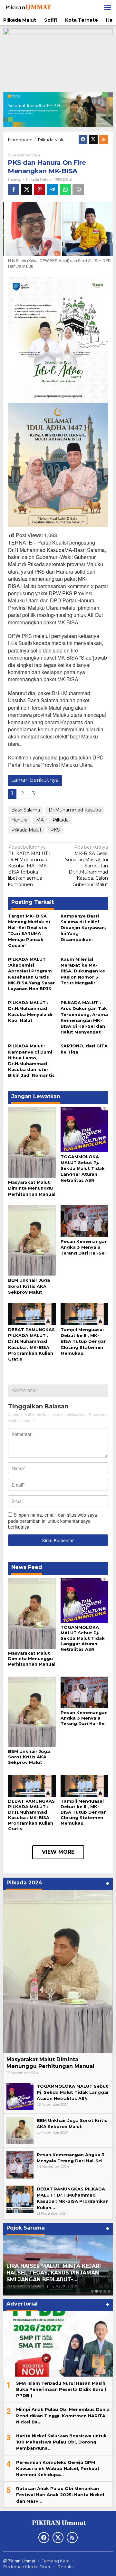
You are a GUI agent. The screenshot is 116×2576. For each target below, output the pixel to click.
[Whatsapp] (65, 190)
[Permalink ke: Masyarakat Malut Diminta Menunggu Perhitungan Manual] (32, 1142)
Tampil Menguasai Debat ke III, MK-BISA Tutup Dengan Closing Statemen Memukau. (84, 1341)
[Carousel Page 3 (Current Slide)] (101, 2291)
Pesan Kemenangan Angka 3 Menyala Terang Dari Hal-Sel (84, 1247)
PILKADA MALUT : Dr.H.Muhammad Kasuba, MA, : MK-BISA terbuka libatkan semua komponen (29, 866)
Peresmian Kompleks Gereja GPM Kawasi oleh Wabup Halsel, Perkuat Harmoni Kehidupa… (58, 2468)
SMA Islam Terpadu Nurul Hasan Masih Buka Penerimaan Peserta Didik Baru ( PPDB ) (61, 2389)
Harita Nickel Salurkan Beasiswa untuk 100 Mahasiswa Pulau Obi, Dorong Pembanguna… (61, 2442)
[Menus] (108, 7)
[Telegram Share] (52, 190)
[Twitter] (93, 139)
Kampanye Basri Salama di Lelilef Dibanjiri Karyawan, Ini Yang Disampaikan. (83, 928)
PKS (55, 830)
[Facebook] (83, 139)
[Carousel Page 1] (92, 2291)
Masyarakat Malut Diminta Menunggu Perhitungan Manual (32, 1188)
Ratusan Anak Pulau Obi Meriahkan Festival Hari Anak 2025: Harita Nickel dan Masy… (60, 2495)
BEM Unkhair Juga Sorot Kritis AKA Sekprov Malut (29, 1286)
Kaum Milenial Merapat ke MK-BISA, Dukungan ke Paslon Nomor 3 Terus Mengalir (83, 971)
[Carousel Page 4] (105, 2291)
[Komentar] (78, 190)
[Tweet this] (27, 190)
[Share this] (14, 190)
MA (40, 820)
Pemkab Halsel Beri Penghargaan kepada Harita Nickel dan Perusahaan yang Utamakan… (53, 2273)
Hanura (19, 820)
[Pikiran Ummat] (28, 7)
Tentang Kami (56, 2561)
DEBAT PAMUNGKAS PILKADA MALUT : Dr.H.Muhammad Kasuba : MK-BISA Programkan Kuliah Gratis (31, 1815)
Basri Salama (26, 810)
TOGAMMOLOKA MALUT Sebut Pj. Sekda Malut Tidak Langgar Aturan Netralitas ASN (83, 1168)
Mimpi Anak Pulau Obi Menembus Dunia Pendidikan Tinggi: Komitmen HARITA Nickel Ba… (63, 2415)
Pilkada (61, 820)
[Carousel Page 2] (97, 2291)
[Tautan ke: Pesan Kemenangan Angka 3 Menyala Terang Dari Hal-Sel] (20, 2165)
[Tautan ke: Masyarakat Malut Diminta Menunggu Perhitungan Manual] (58, 1972)
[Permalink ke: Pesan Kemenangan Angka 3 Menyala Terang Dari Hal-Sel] (84, 1220)
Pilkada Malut (38, 179)
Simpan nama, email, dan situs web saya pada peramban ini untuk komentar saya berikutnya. (53, 1521)
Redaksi (66, 2567)
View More (58, 1852)
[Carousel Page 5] (109, 2291)
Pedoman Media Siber (27, 2567)
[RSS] (104, 139)
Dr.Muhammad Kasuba (75, 810)
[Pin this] (39, 190)
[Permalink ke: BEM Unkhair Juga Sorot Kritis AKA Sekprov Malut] (32, 1240)
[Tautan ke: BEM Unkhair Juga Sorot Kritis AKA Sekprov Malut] (20, 2130)
